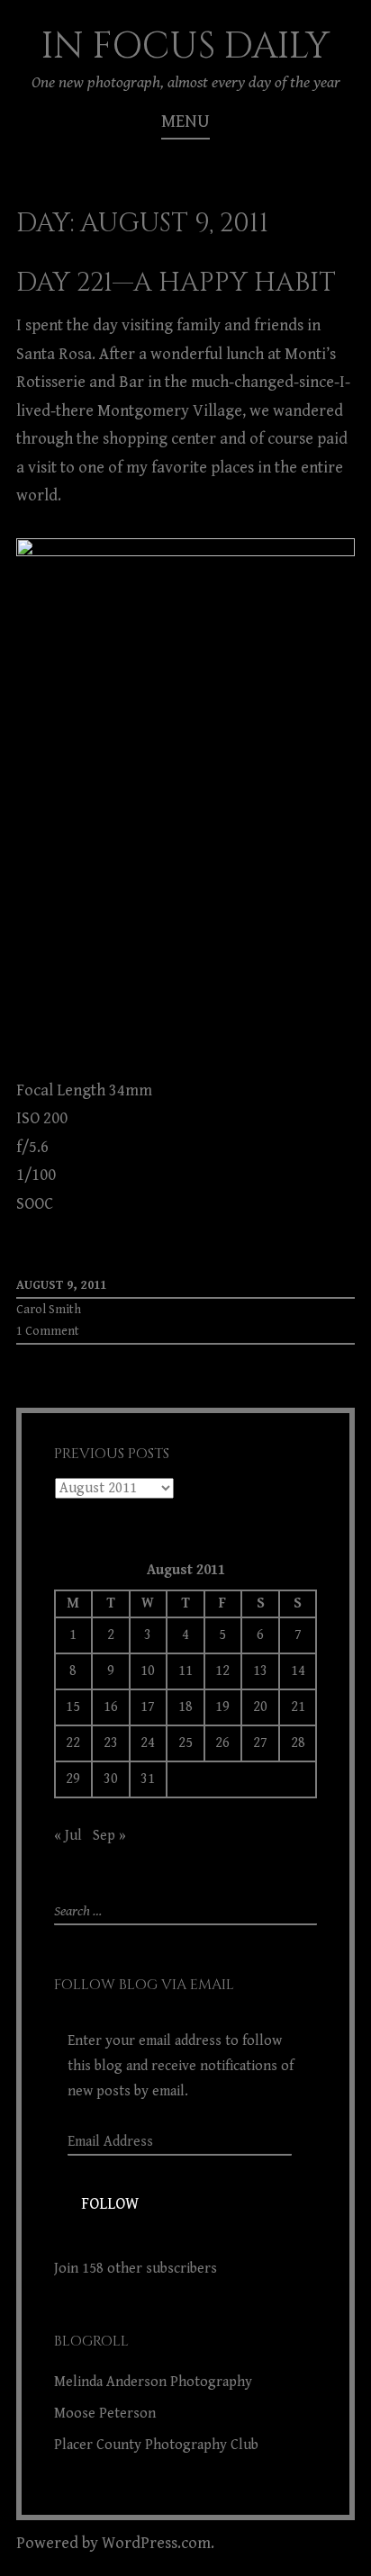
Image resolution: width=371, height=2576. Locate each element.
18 (185, 1707)
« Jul (68, 1836)
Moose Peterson (105, 2414)
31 (148, 1779)
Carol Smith (49, 1310)
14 (298, 1671)
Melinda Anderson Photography (153, 2382)
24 (148, 1743)
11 (185, 1671)
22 (73, 1743)
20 (260, 1707)
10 (148, 1671)
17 (148, 1707)
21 (298, 1707)
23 (111, 1743)
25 (185, 1743)
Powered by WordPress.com (113, 2543)
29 (73, 1779)
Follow (110, 2204)
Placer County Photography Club (156, 2445)
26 (222, 1743)
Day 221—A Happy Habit (176, 283)
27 (260, 1743)
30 (111, 1779)
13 (260, 1671)
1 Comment (48, 1331)
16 (111, 1707)
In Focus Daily (185, 47)
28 (298, 1743)
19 (222, 1707)
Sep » (109, 1836)
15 (73, 1707)
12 (222, 1671)
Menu (185, 122)
